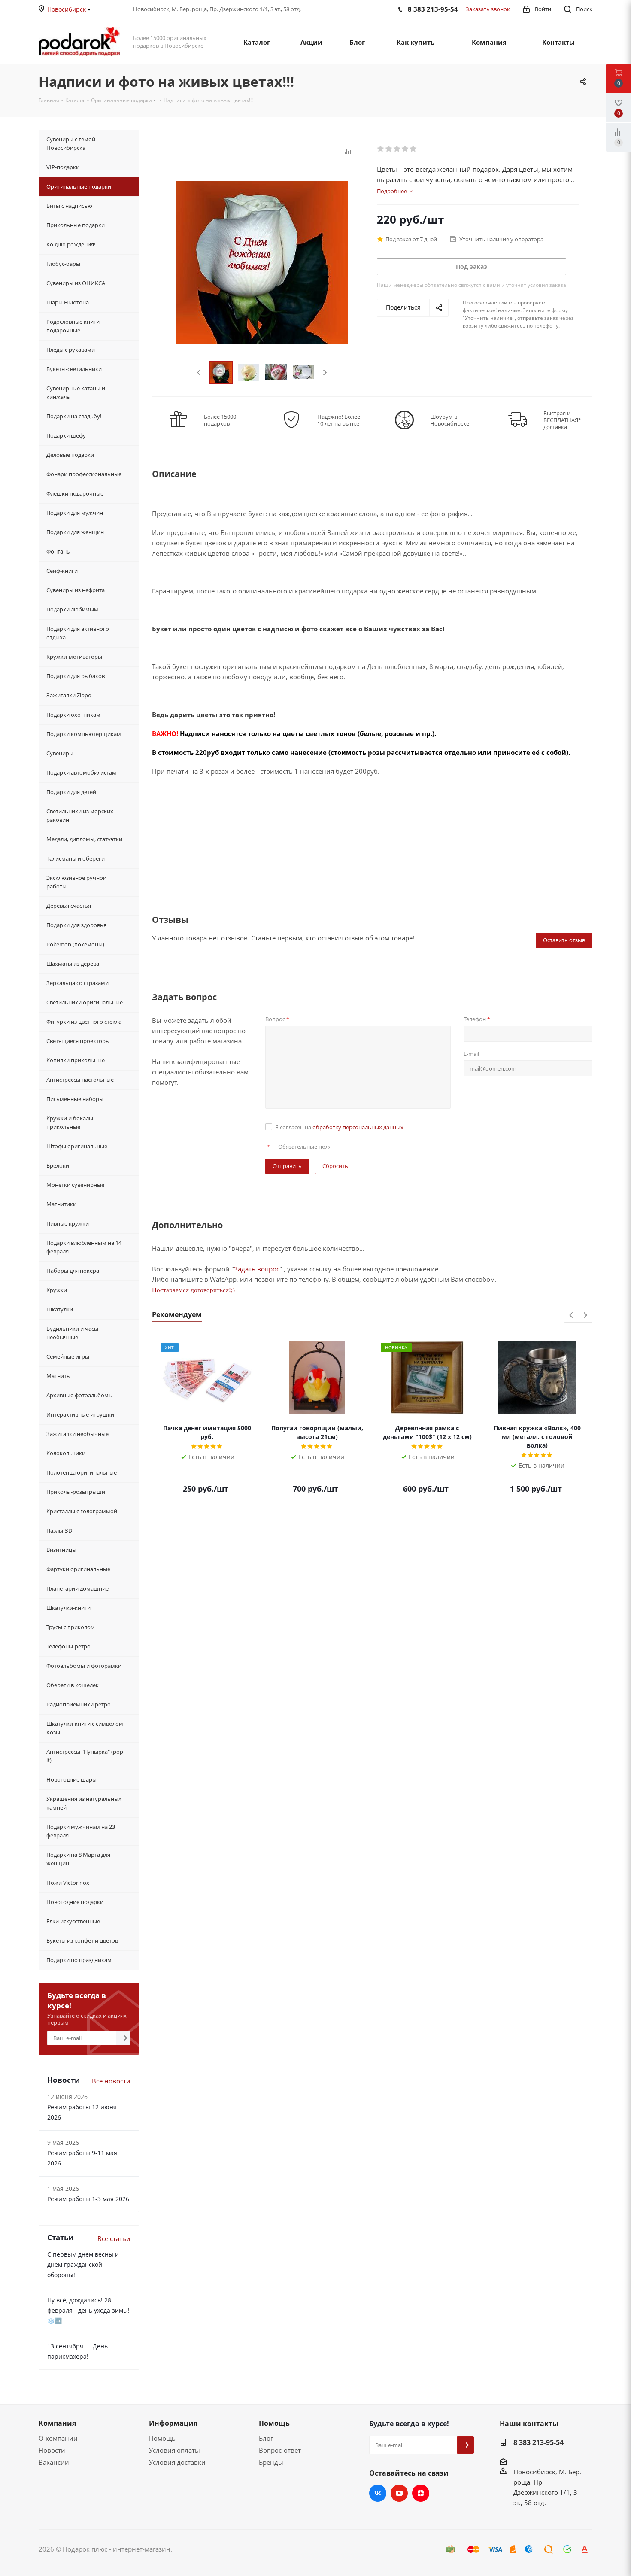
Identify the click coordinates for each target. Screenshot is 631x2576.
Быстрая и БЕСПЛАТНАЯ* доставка (562, 420)
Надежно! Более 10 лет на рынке (339, 420)
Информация (173, 2423)
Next (325, 373)
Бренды (271, 2462)
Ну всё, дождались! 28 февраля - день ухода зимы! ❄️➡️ (88, 2310)
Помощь (162, 2438)
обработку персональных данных (358, 1127)
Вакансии (54, 2462)
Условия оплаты (174, 2450)
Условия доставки (177, 2462)
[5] (414, 149)
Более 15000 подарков (220, 420)
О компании (58, 2438)
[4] (405, 149)
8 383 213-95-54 (538, 2442)
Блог (266, 2438)
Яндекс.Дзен (421, 2493)
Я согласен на (339, 1127)
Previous (199, 373)
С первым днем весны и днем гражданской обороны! (83, 2264)
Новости (52, 2450)
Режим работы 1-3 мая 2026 (88, 2199)
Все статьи (114, 2238)
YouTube (399, 2493)
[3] (397, 149)
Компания (57, 2423)
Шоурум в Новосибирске (450, 420)
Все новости (111, 2081)
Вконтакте (378, 2493)
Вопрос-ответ (280, 2450)
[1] (381, 149)
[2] (389, 149)
